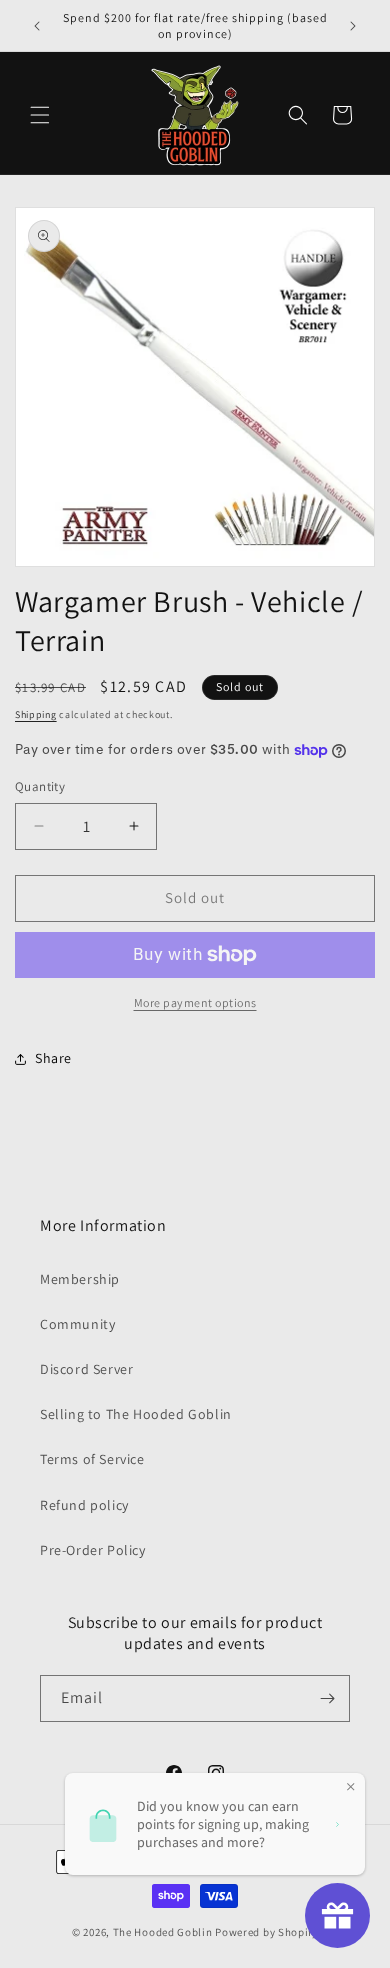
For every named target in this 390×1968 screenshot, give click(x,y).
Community (77, 1324)
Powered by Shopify (266, 1932)
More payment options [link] (195, 1002)
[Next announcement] (353, 26)
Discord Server (86, 1369)
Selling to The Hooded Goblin (136, 1414)
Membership (80, 1279)
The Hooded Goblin (163, 1932)
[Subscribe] (327, 1698)
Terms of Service (92, 1459)
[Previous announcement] (37, 26)
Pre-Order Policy (93, 1550)
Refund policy (84, 1505)
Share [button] (53, 1058)
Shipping (36, 714)
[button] (40, 115)
